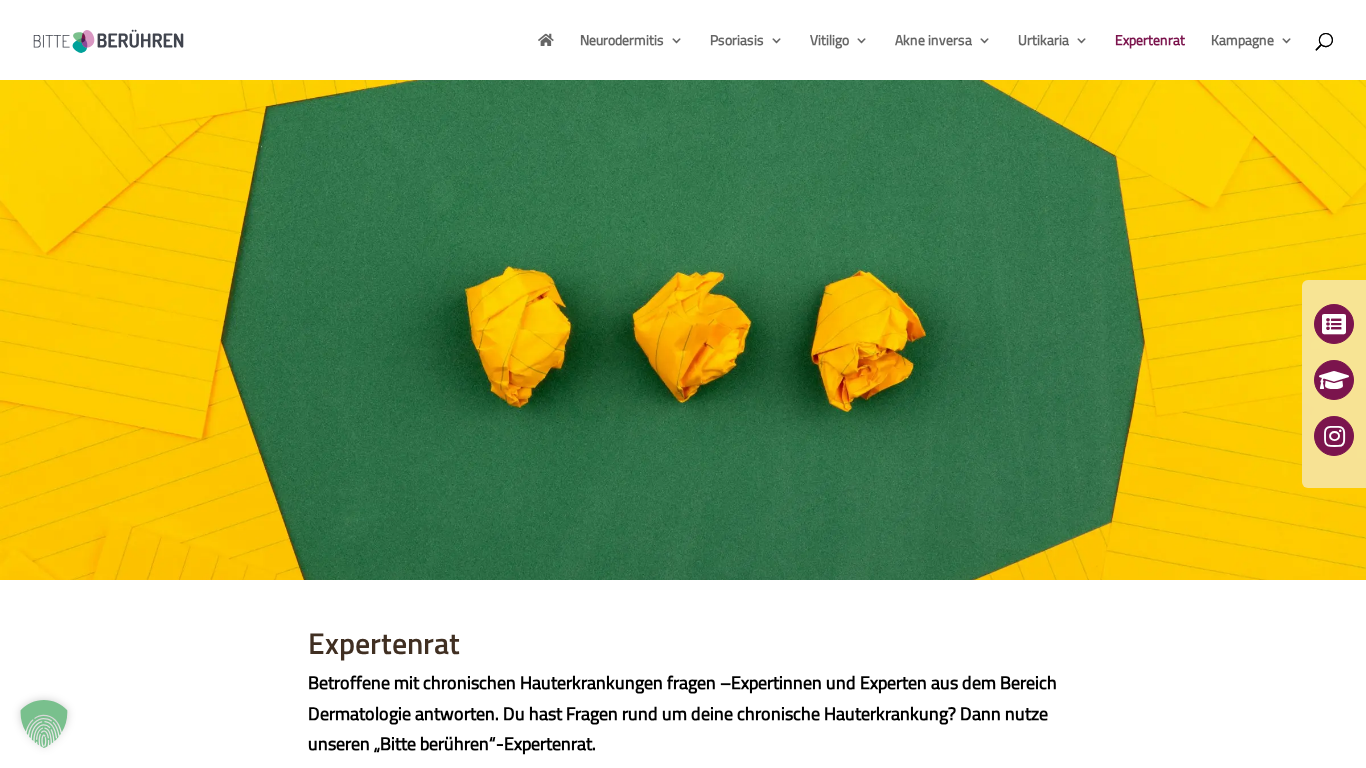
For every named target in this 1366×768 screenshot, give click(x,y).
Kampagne (1242, 41)
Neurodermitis (622, 41)
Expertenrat (1150, 41)
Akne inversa (933, 41)
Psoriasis (737, 41)
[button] (44, 724)
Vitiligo (829, 41)
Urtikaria (1043, 41)
